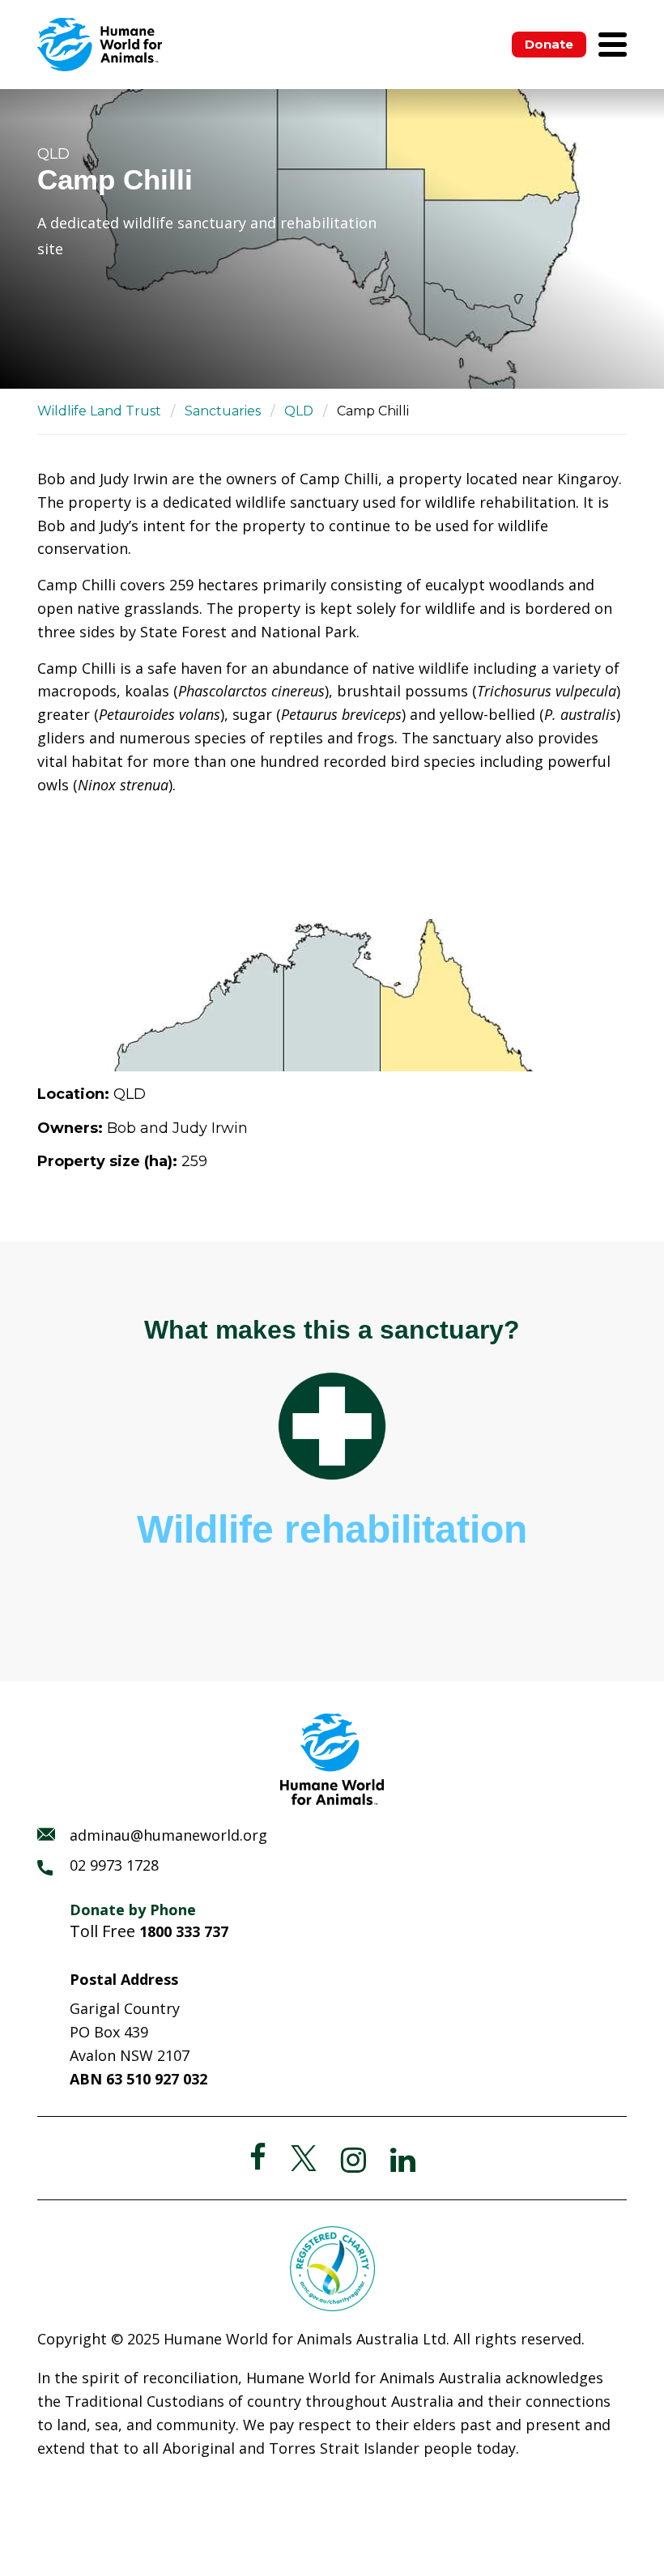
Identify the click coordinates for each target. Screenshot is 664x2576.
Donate (549, 44)
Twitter (304, 2158)
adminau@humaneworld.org (168, 1835)
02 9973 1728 (114, 1865)
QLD (299, 411)
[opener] (613, 45)
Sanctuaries (223, 411)
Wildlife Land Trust (99, 411)
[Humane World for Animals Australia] (100, 45)
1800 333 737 (184, 1931)
